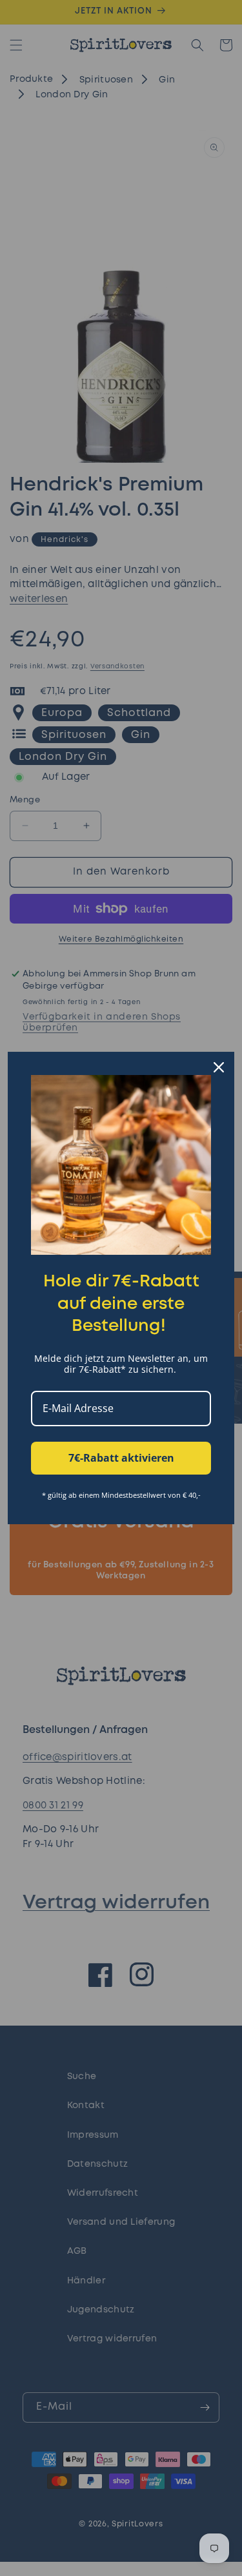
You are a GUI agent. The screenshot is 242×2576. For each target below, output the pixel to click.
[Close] (219, 1067)
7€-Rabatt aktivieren (121, 1458)
